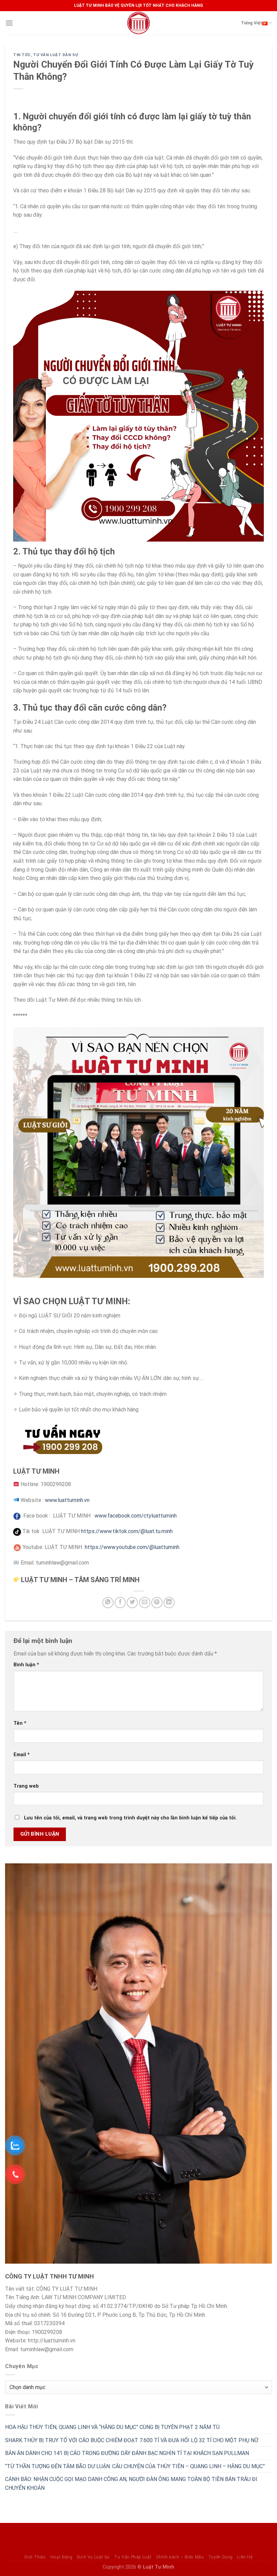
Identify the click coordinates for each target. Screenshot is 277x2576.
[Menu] (9, 23)
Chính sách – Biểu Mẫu (180, 2557)
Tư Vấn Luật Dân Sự (56, 55)
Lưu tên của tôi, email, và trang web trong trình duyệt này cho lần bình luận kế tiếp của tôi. (130, 1818)
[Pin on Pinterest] (157, 1603)
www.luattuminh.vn (68, 1500)
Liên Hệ (245, 2557)
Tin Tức (22, 55)
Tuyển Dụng (221, 2557)
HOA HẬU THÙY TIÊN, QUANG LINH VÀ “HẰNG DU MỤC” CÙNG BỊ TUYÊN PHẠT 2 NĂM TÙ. (113, 2427)
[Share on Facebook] (120, 1603)
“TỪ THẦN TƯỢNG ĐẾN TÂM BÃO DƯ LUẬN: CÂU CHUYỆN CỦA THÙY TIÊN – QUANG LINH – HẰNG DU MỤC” (135, 2466)
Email (22, 1755)
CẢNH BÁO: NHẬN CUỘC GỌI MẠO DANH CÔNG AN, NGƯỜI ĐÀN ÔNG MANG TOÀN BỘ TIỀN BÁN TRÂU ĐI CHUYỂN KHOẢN (131, 2484)
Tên (20, 1723)
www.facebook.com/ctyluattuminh (136, 1516)
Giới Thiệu (35, 2557)
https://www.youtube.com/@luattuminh (132, 1547)
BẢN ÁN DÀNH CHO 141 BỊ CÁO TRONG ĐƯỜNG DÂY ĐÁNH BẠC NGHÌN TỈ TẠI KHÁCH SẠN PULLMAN (127, 2453)
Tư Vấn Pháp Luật (133, 2557)
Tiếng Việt (251, 23)
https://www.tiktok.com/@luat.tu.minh (127, 1531)
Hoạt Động (61, 2557)
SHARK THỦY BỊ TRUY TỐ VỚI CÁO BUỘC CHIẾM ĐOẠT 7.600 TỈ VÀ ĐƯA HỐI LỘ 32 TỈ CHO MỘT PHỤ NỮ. (132, 2440)
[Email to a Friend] (145, 1603)
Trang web (26, 1786)
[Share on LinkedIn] (169, 1603)
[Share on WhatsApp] (108, 1603)
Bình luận (26, 1665)
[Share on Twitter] (132, 1603)
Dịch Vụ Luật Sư (93, 2557)
